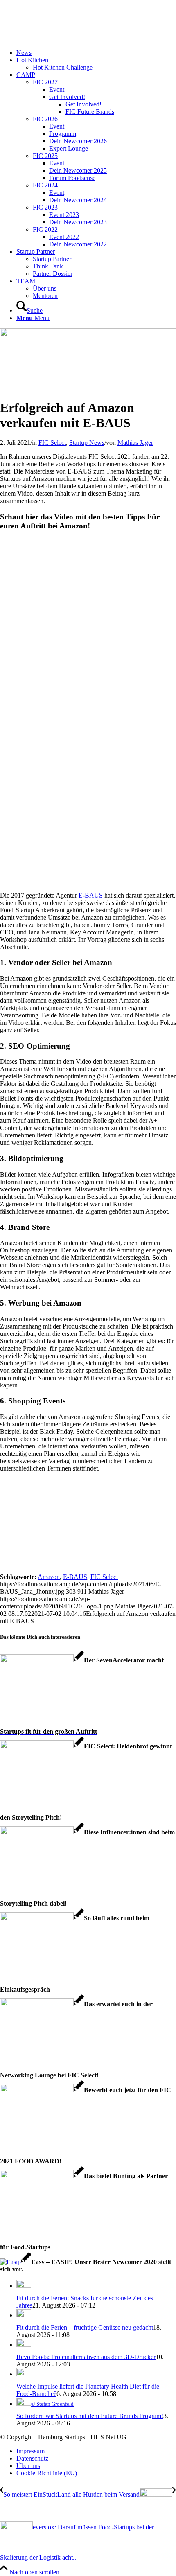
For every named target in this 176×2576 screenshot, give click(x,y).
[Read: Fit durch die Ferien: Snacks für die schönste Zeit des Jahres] (24, 2286)
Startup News (87, 443)
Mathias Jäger (135, 443)
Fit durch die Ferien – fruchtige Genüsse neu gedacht (85, 2327)
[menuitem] (96, 53)
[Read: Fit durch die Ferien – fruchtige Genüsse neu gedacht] (24, 2315)
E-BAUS (91, 895)
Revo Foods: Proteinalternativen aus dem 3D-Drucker (86, 2357)
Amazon (49, 1577)
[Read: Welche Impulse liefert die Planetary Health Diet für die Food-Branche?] (24, 2374)
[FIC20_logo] (61, 39)
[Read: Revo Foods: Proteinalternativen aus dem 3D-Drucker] (24, 2345)
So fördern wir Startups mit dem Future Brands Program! (90, 2416)
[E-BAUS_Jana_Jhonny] (88, 334)
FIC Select (52, 443)
